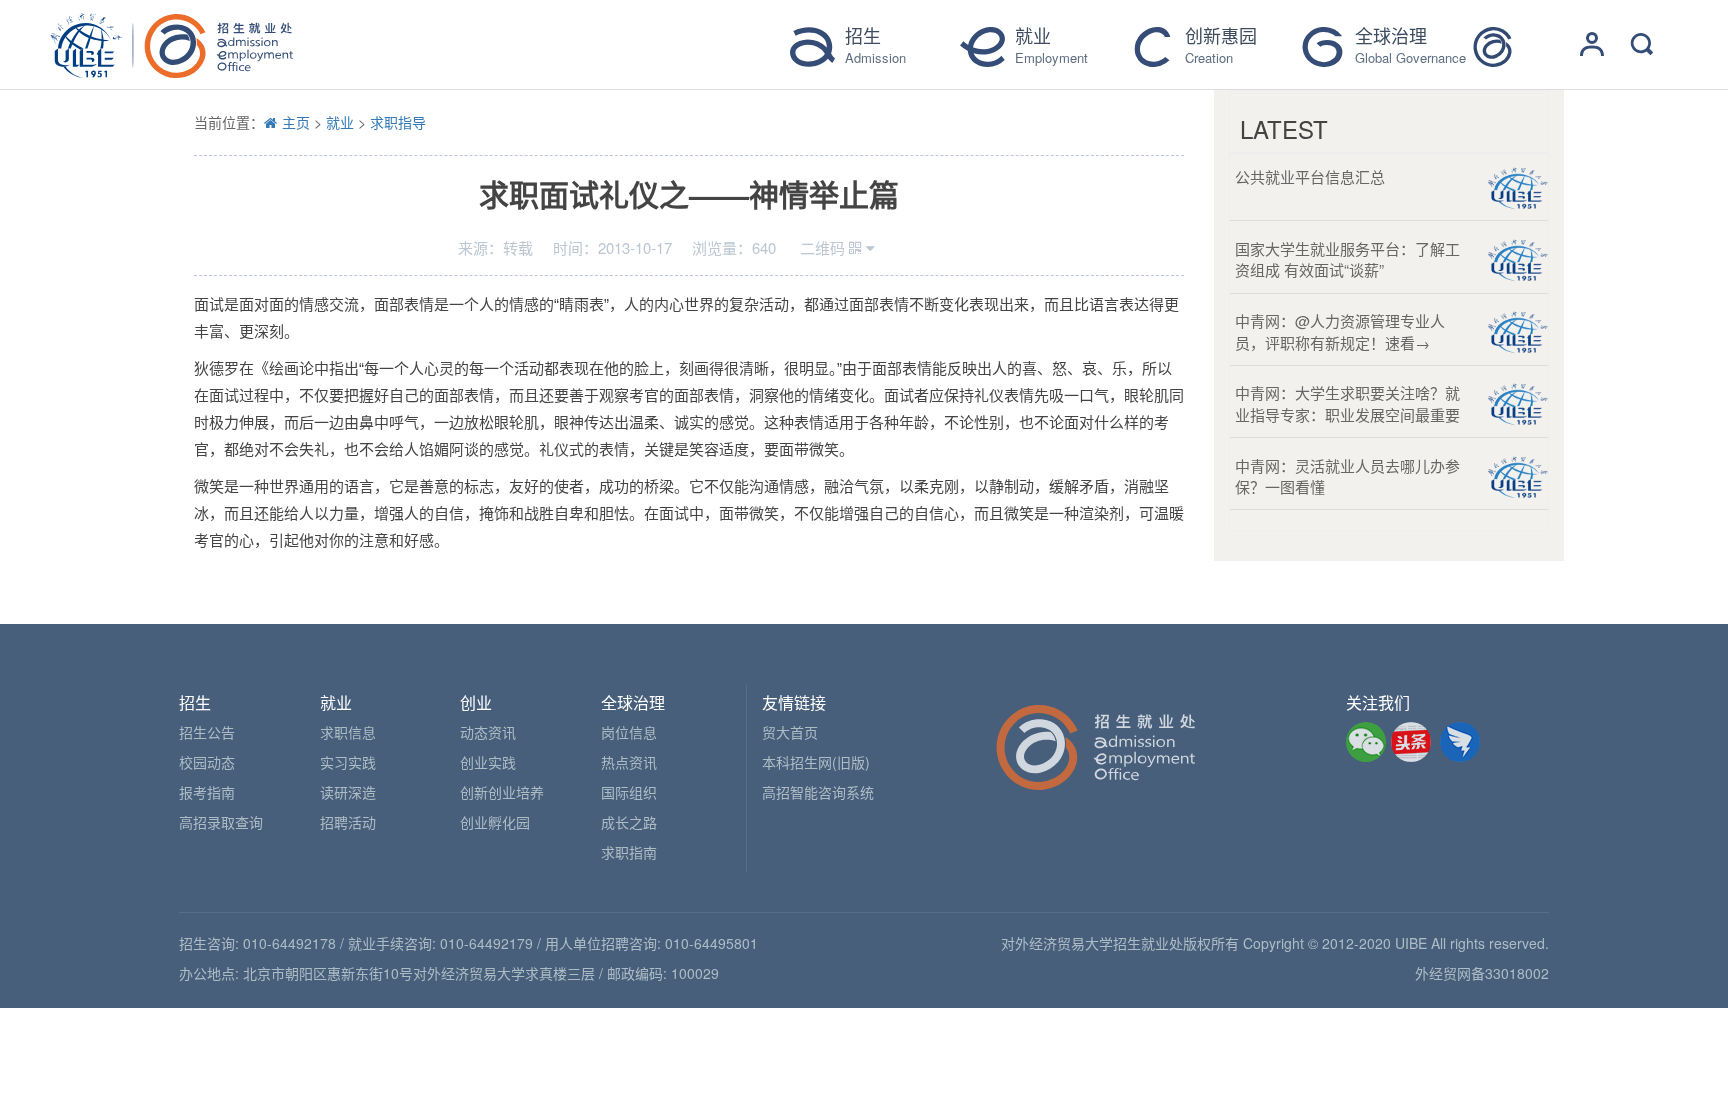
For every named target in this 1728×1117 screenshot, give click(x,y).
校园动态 (207, 762)
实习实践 (348, 762)
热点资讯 (629, 762)
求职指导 (398, 122)
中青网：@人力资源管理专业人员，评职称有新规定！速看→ (1340, 331)
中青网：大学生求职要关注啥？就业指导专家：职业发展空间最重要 (1347, 403)
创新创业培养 (502, 792)
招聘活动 (348, 822)
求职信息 (348, 732)
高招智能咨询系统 (818, 792)
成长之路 (629, 822)
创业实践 (488, 762)
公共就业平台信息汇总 (1310, 176)
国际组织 (629, 792)
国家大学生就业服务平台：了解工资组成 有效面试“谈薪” (1347, 259)
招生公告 (207, 732)
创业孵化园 (495, 822)
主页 (296, 122)
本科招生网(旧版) (816, 762)
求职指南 (629, 852)
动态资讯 (488, 732)
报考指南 (207, 792)
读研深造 (348, 792)
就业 (340, 122)
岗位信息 (629, 732)
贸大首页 (790, 732)
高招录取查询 (221, 822)
